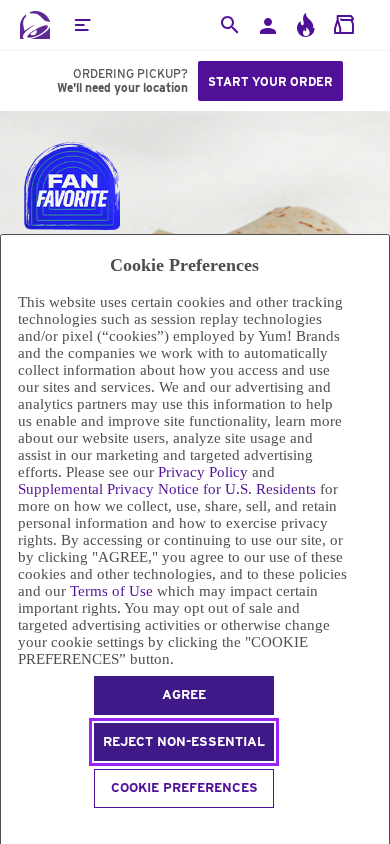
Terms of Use (111, 591)
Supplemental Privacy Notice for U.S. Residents (167, 489)
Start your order (270, 81)
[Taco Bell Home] (35, 25)
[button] (82, 25)
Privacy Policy (203, 472)
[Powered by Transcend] (9, 826)
